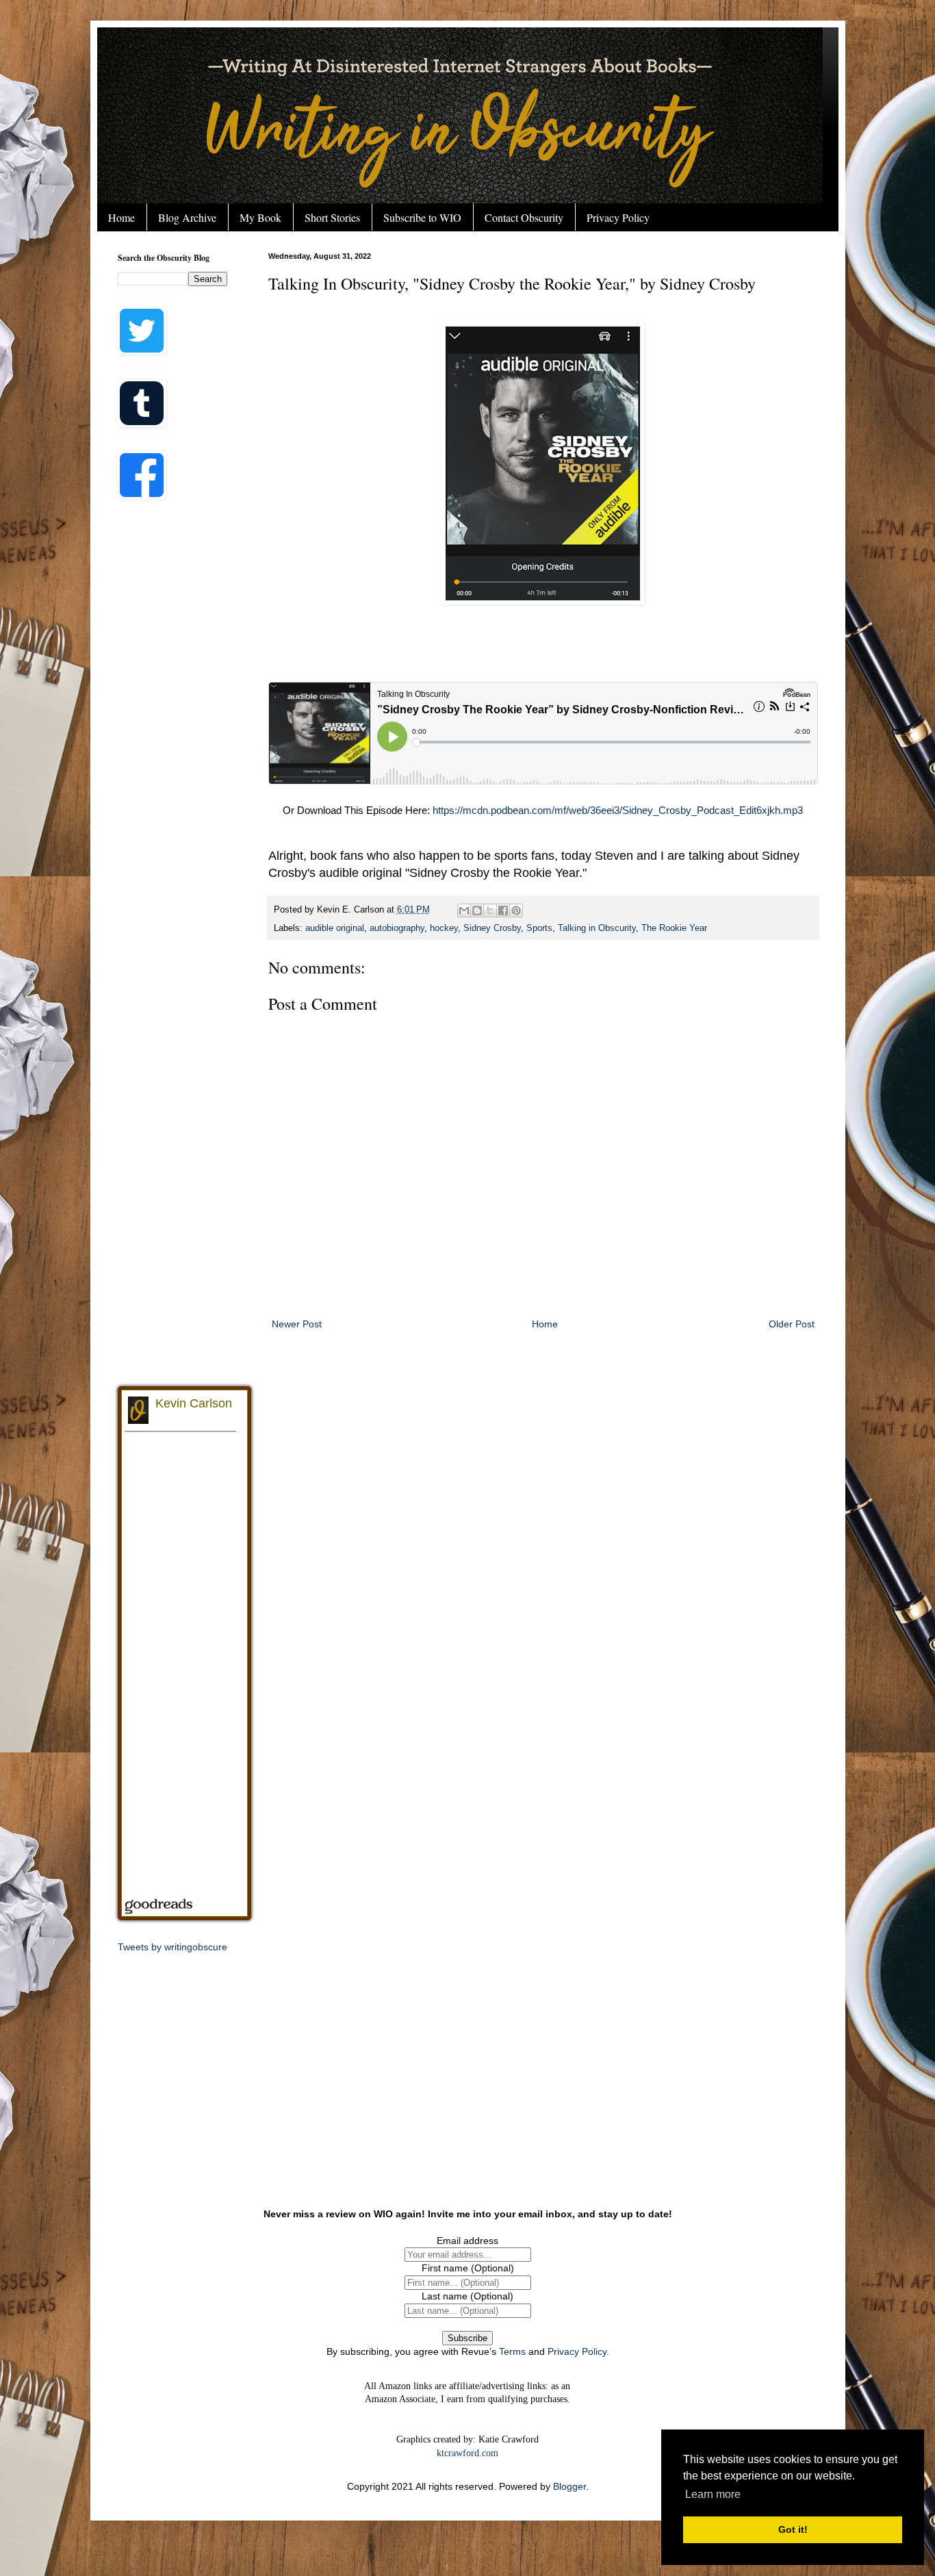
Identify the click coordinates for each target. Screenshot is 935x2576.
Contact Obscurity (524, 217)
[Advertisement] (172, 729)
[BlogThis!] (477, 910)
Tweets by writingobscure (172, 1947)
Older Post (792, 1324)
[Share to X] (490, 910)
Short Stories (332, 217)
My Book (260, 217)
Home (121, 217)
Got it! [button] (793, 2529)
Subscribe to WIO (422, 217)
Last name (467, 2296)
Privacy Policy (618, 217)
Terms (512, 2351)
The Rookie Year (674, 928)
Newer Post (297, 1324)
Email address (467, 2241)
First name (468, 2268)
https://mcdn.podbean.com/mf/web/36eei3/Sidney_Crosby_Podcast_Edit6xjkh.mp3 (618, 810)
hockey (444, 928)
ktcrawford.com (467, 2453)
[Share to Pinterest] (516, 910)
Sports (539, 928)
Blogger (569, 2486)
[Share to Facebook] (503, 910)
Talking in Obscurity (597, 928)
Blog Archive (187, 217)
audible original (335, 928)
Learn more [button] (713, 2494)
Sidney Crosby (492, 928)
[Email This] (464, 910)
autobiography (397, 928)
